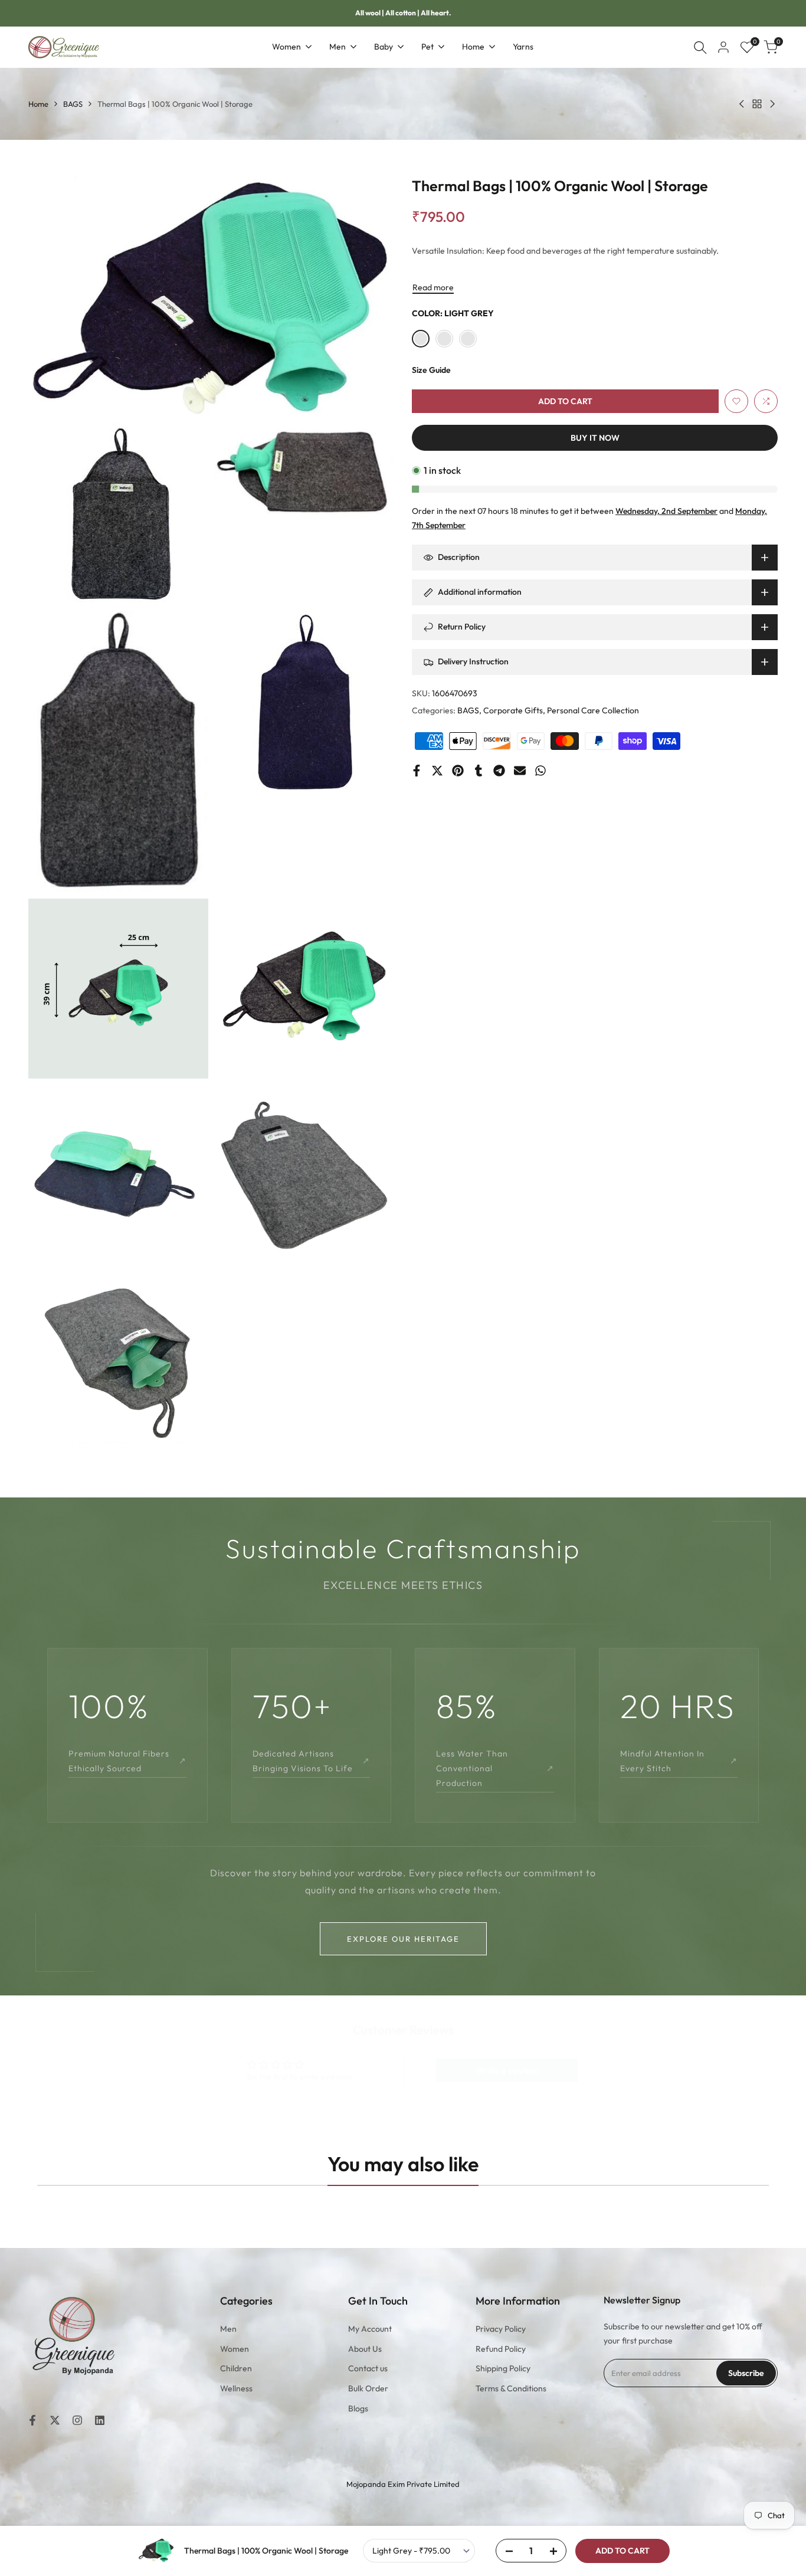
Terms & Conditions (511, 2388)
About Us (365, 2349)
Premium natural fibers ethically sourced (127, 1761)
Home (38, 104)
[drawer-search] (700, 47)
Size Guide (431, 370)
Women (235, 2349)
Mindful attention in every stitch (679, 1761)
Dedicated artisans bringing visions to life (312, 1761)
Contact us (368, 2368)
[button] (736, 401)
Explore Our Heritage (403, 1939)
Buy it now (595, 438)
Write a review (507, 2070)
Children (236, 2368)
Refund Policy (501, 2349)
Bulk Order (368, 2388)
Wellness (236, 2388)
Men (228, 2329)
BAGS (73, 104)
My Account (370, 2329)
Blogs (358, 2408)
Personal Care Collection (593, 710)
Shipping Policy (503, 2368)
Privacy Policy (501, 2329)
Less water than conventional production (495, 1768)
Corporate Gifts (513, 710)
